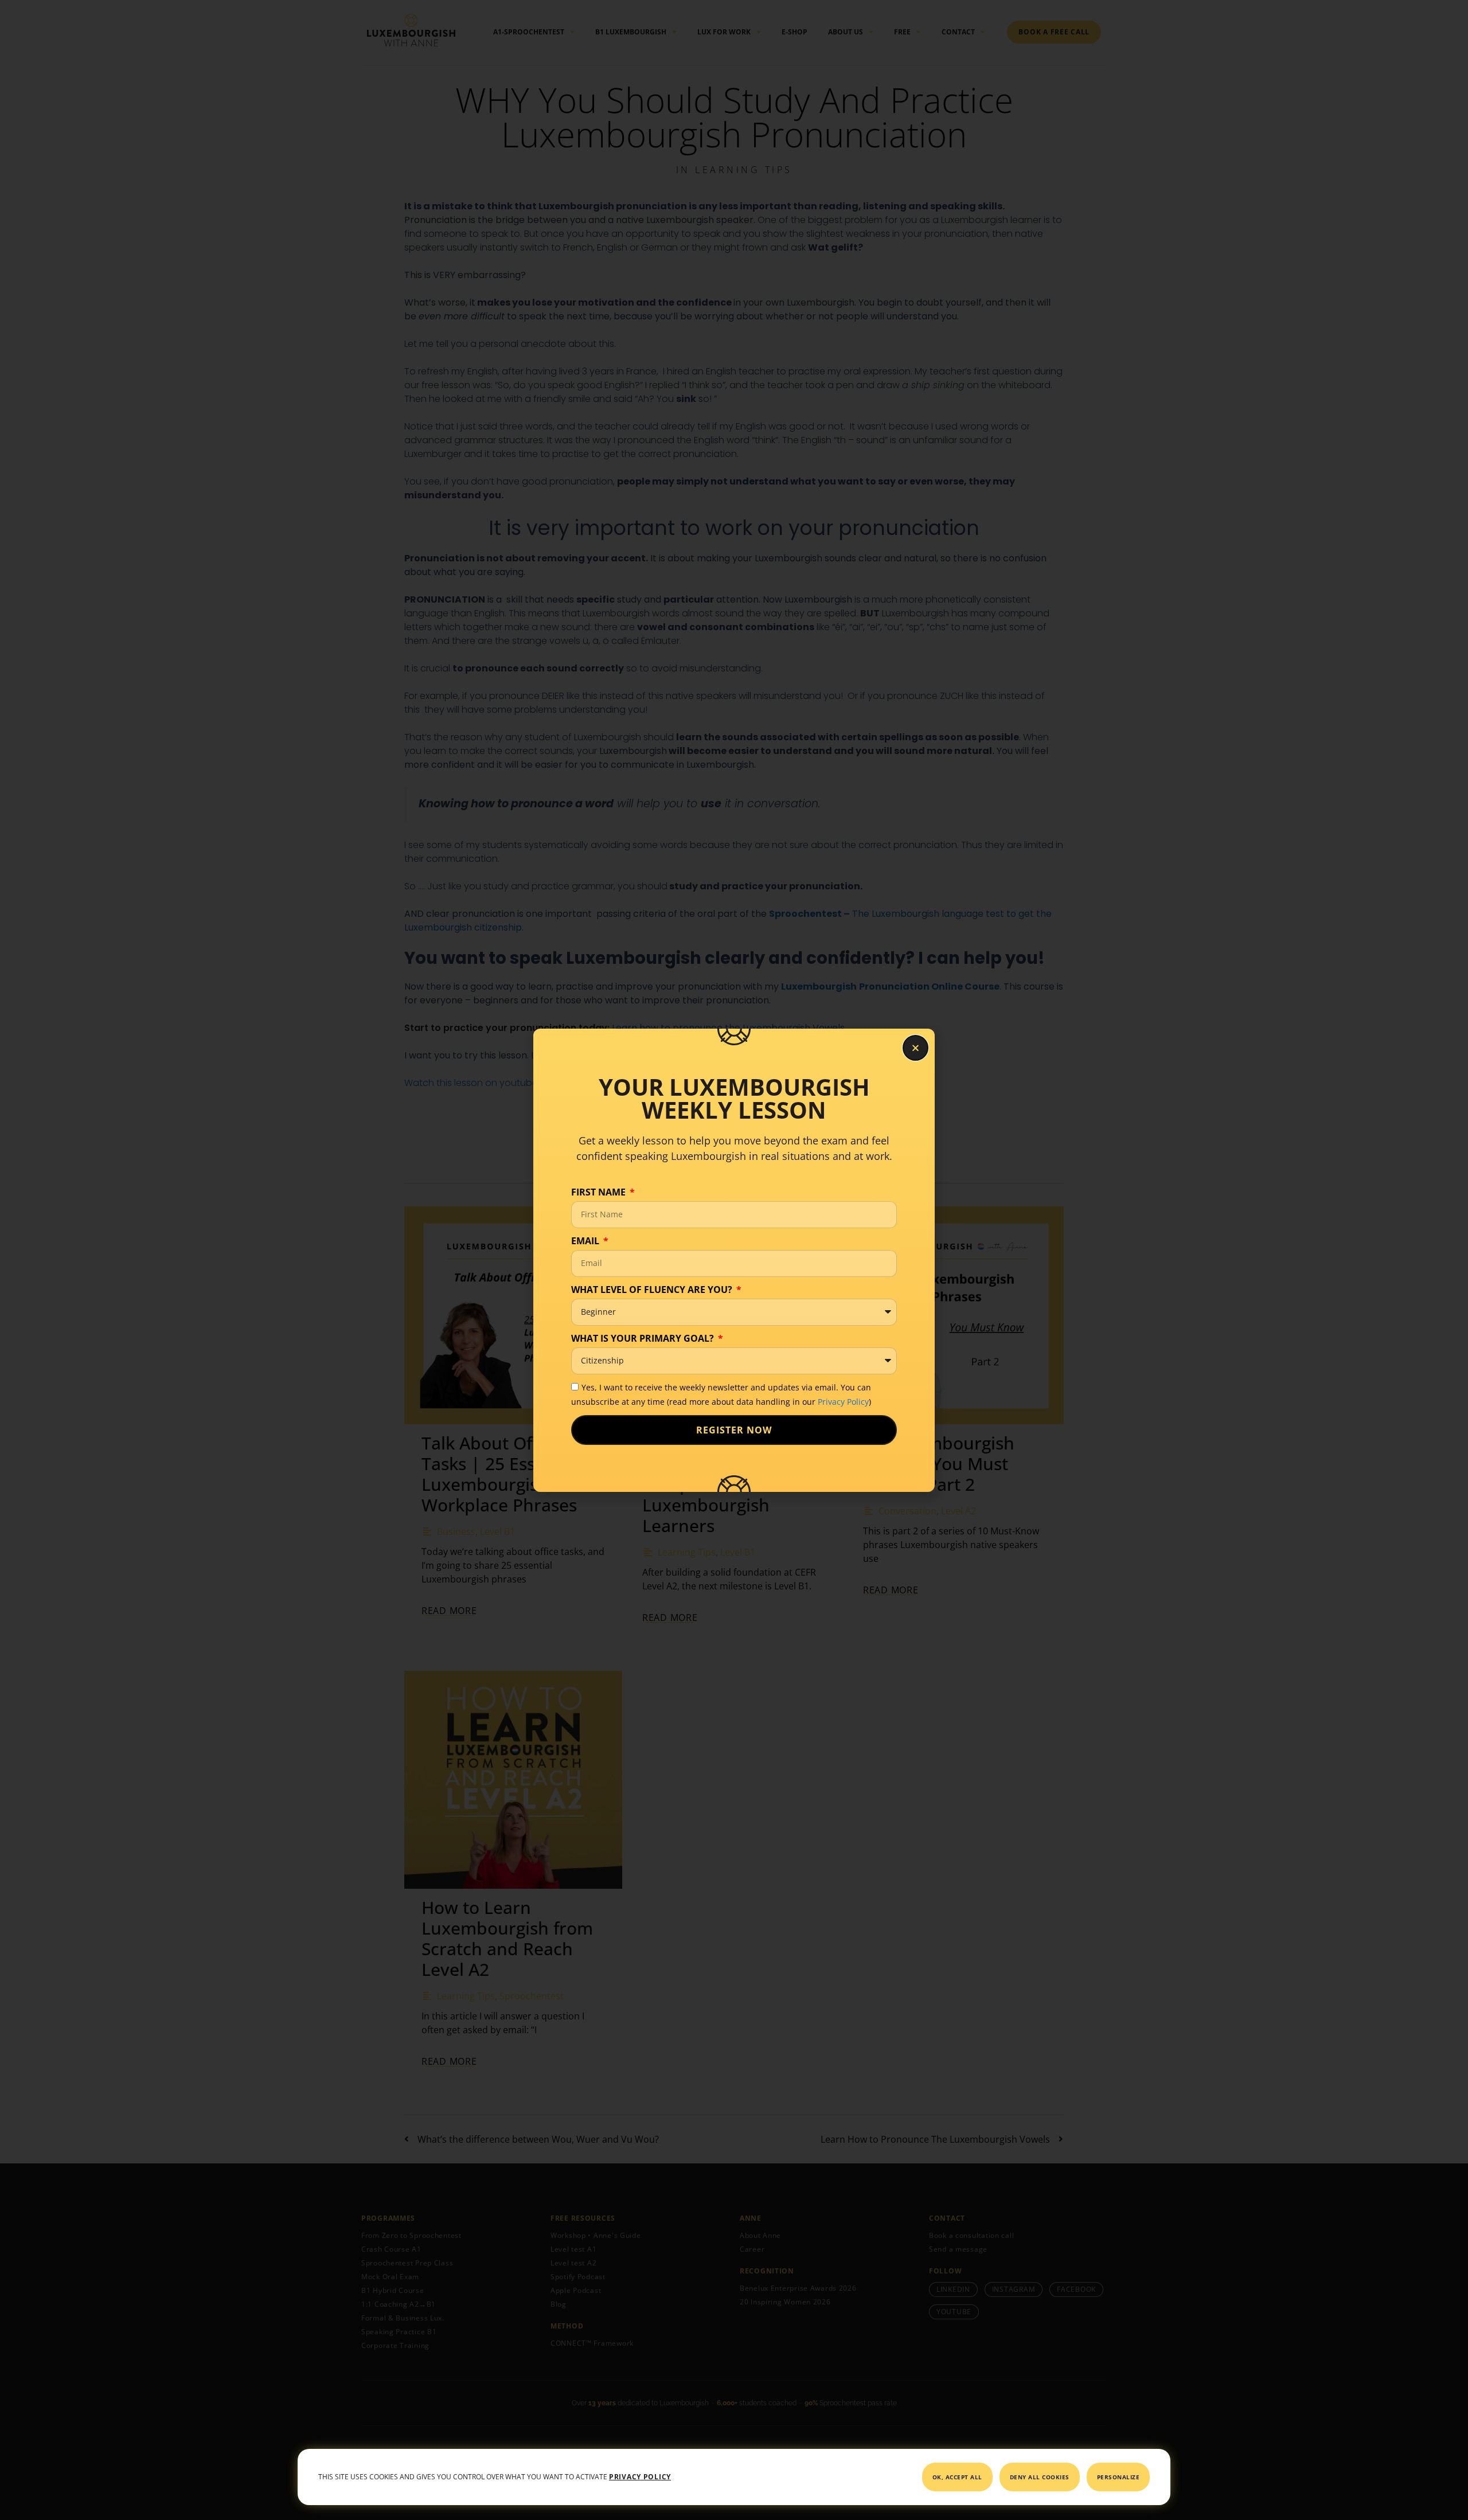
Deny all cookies (1040, 2477)
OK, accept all (957, 2477)
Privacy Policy (843, 1402)
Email (586, 1241)
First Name (600, 1192)
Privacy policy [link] (640, 2477)
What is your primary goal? (644, 1338)
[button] (915, 1048)
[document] (734, 1260)
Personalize (1118, 2477)
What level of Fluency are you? (653, 1290)
